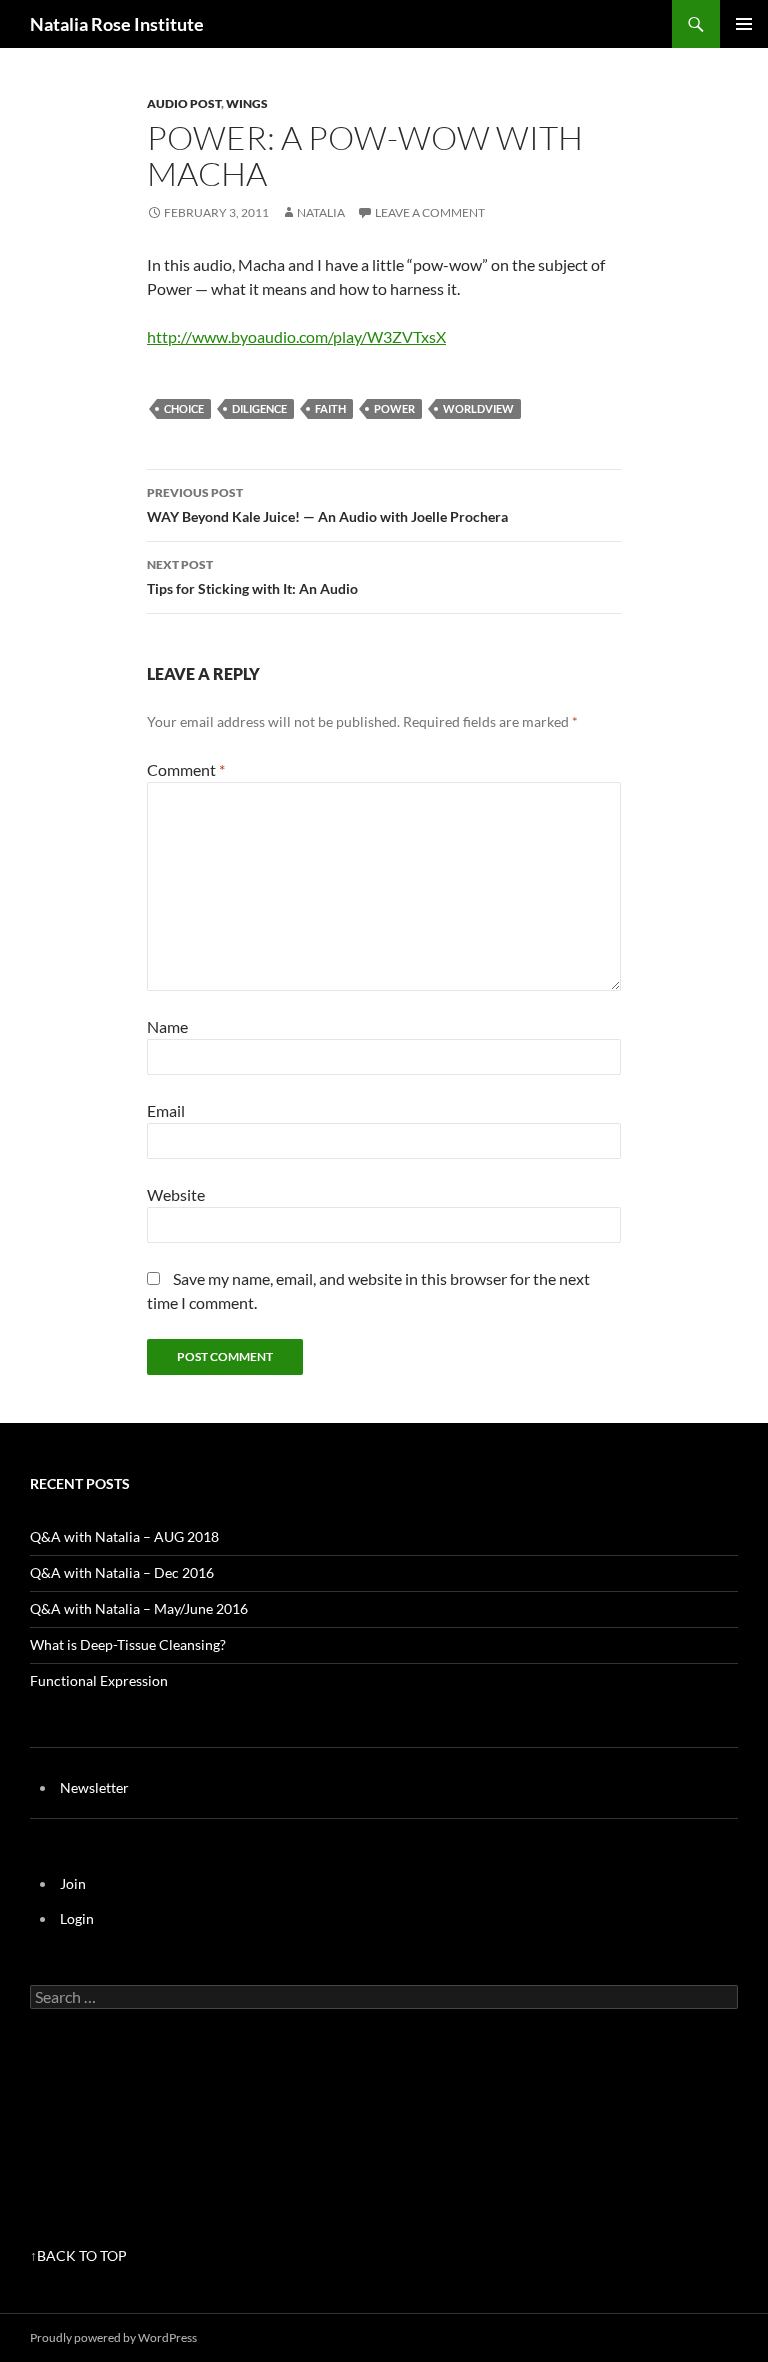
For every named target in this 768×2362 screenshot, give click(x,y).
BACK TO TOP (82, 2255)
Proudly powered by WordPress (113, 2337)
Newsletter (94, 1787)
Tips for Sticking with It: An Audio (252, 577)
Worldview (478, 408)
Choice (184, 408)
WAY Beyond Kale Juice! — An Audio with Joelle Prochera (327, 505)
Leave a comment (430, 212)
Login (77, 1918)
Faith (330, 408)
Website (176, 1194)
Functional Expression (99, 1680)
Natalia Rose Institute (117, 24)
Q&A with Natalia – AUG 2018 (124, 1536)
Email (166, 1110)
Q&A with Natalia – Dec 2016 (122, 1572)
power (394, 408)
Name (167, 1026)
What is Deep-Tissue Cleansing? (128, 1644)
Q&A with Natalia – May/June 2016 (139, 1608)
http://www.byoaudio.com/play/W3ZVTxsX (296, 336)
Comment (186, 769)
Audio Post (184, 103)
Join (73, 1883)
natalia (321, 212)
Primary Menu (744, 24)
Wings (247, 103)
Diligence (259, 408)
